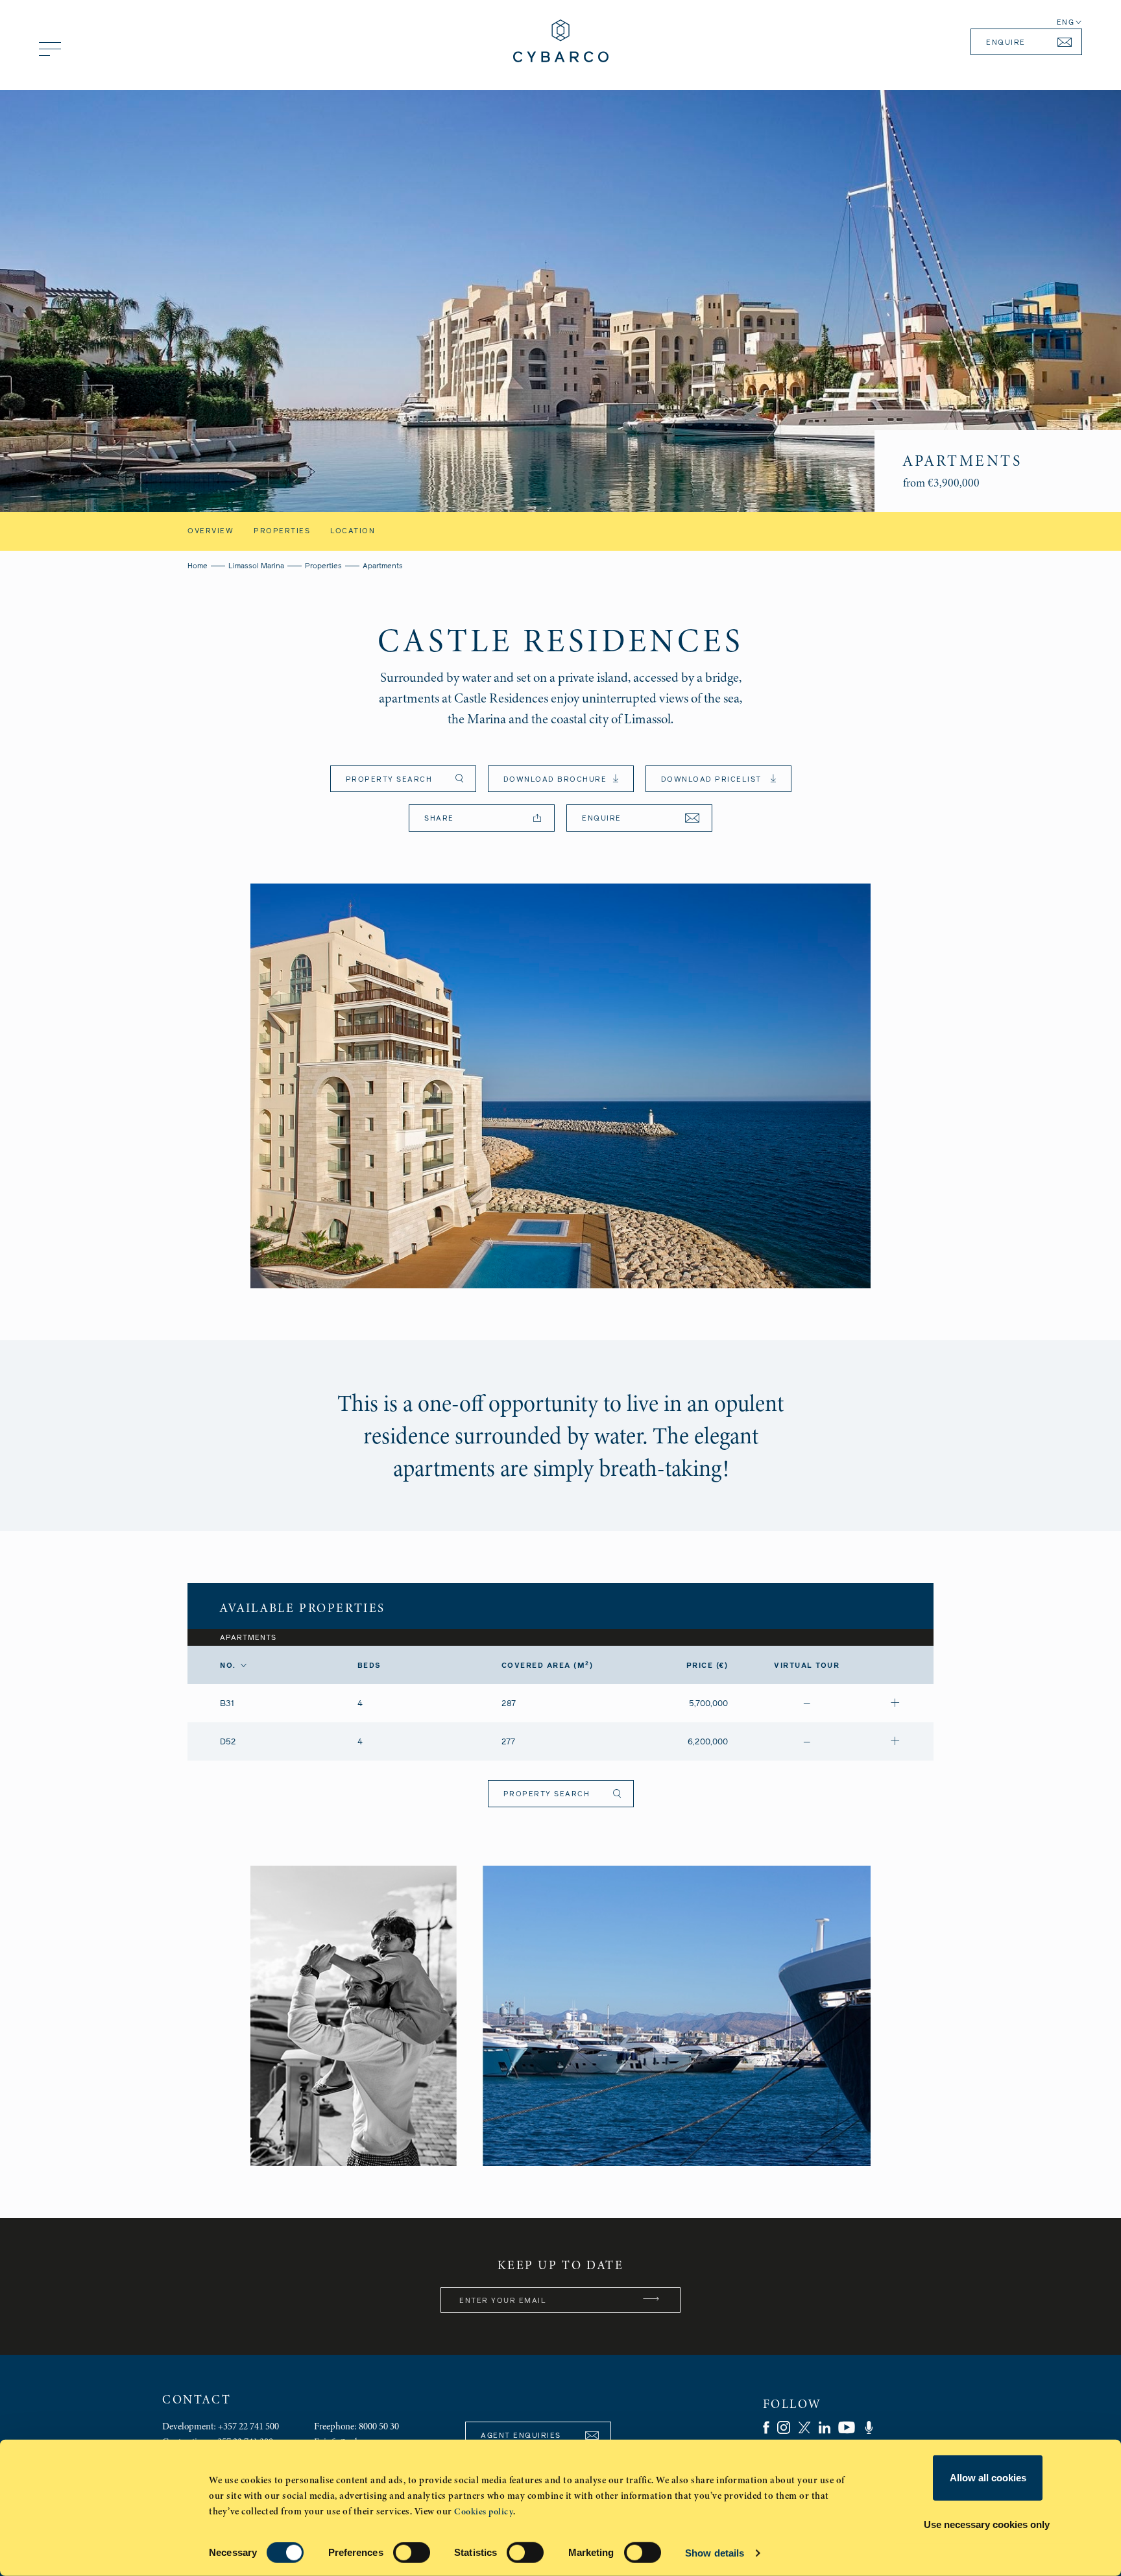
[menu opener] (50, 49)
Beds (369, 1666)
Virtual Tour (807, 1666)
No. (228, 1666)
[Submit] (651, 2300)
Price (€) (707, 1666)
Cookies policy (484, 2511)
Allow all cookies (988, 2478)
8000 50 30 (379, 2426)
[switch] (412, 2553)
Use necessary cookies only (987, 2524)
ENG (1066, 22)
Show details (715, 2553)
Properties (282, 531)
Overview (211, 531)
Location (353, 531)
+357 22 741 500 (248, 2426)
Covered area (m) (548, 1666)
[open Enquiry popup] (895, 1703)
